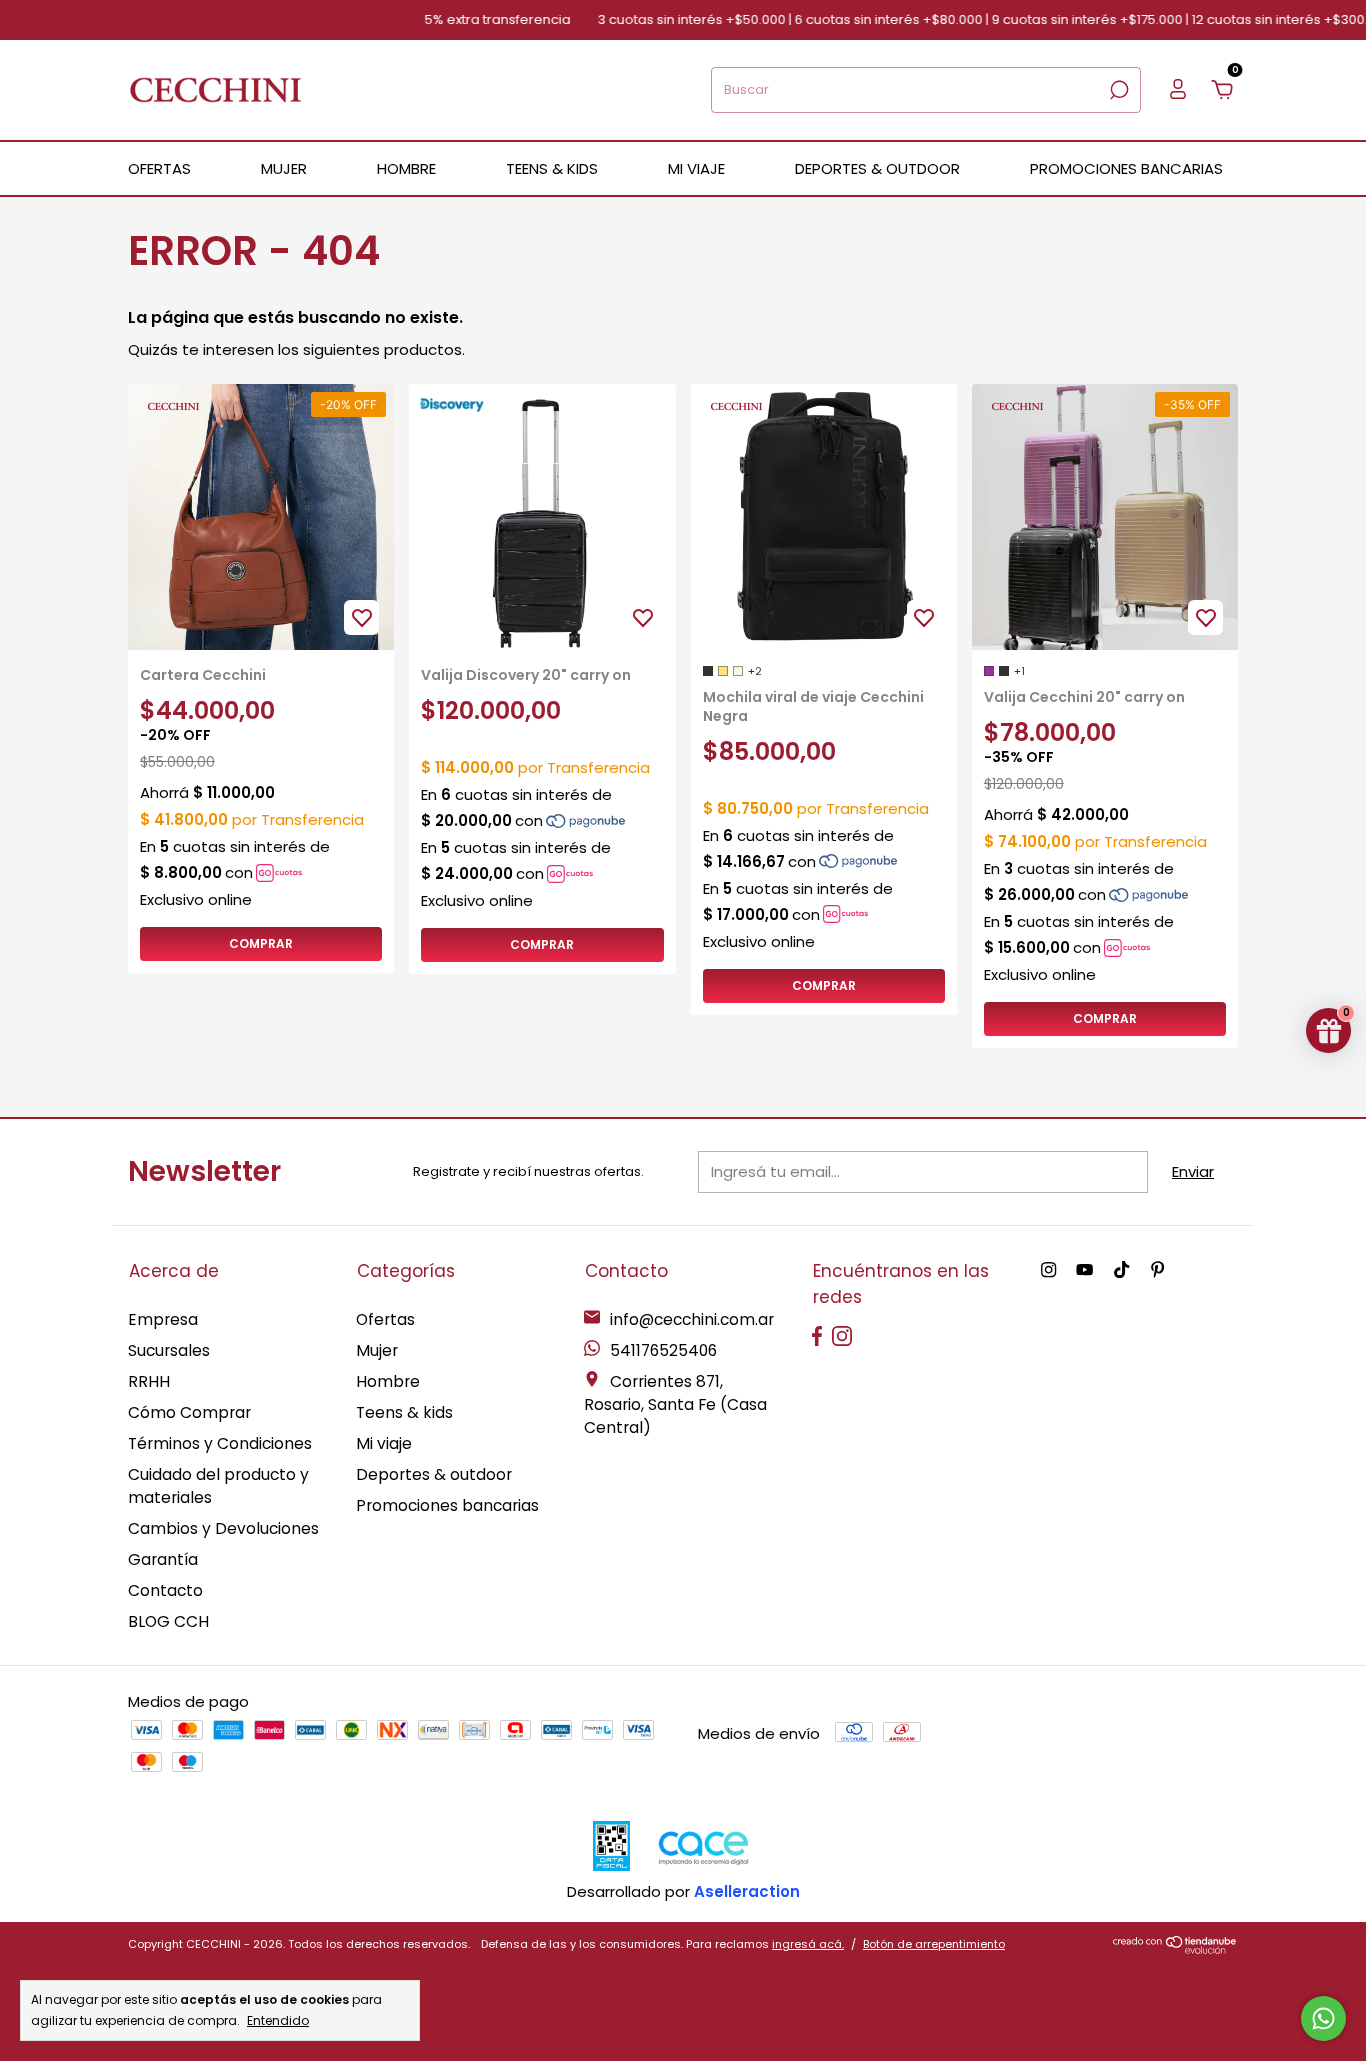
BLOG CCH (168, 1621)
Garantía (163, 1559)
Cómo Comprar (189, 1412)
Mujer (377, 1350)
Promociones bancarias (1126, 168)
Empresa (163, 1319)
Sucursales (169, 1350)
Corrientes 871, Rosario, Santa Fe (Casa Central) (675, 1404)
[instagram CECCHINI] (1048, 1271)
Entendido (278, 2020)
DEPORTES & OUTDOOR (877, 168)
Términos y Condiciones (220, 1443)
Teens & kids (404, 1412)
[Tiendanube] (1175, 1948)
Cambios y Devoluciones (223, 1528)
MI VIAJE (696, 168)
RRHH (149, 1381)
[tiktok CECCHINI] (1121, 1271)
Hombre (388, 1381)
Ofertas (385, 1319)
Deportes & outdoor (434, 1474)
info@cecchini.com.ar (692, 1319)
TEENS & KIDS (552, 168)
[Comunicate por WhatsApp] (1323, 2018)
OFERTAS (159, 168)
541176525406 (661, 1350)
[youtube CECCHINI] (1084, 1271)
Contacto (165, 1590)
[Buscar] (1117, 90)
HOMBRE (406, 168)
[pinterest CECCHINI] (1157, 1271)
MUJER (284, 168)
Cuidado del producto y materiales (218, 1486)
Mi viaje (384, 1443)
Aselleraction (747, 1891)
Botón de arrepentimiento (934, 1944)
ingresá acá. (808, 1944)
